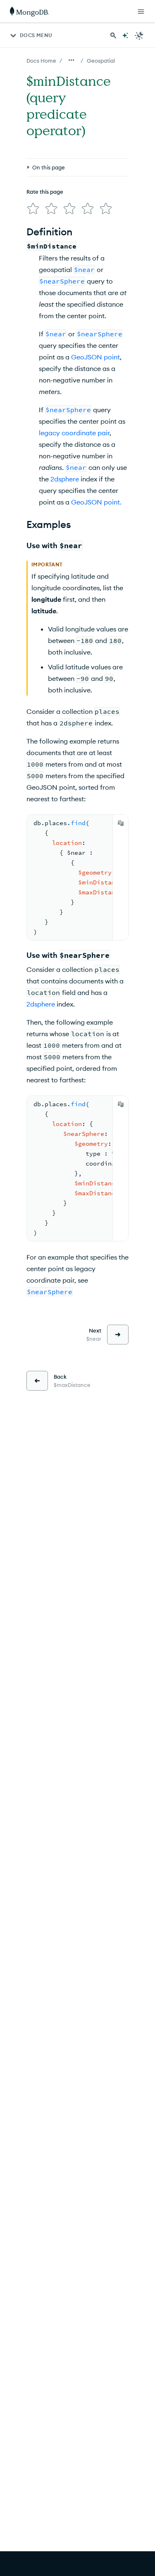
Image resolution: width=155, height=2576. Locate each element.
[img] (33, 209)
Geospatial (101, 61)
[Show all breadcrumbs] (72, 60)
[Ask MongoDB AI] (125, 35)
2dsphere (65, 479)
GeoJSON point (95, 357)
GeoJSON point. (96, 502)
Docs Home (41, 61)
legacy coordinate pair (74, 433)
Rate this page (45, 192)
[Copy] (121, 823)
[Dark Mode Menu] (139, 35)
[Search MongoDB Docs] (113, 35)
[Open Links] (141, 12)
